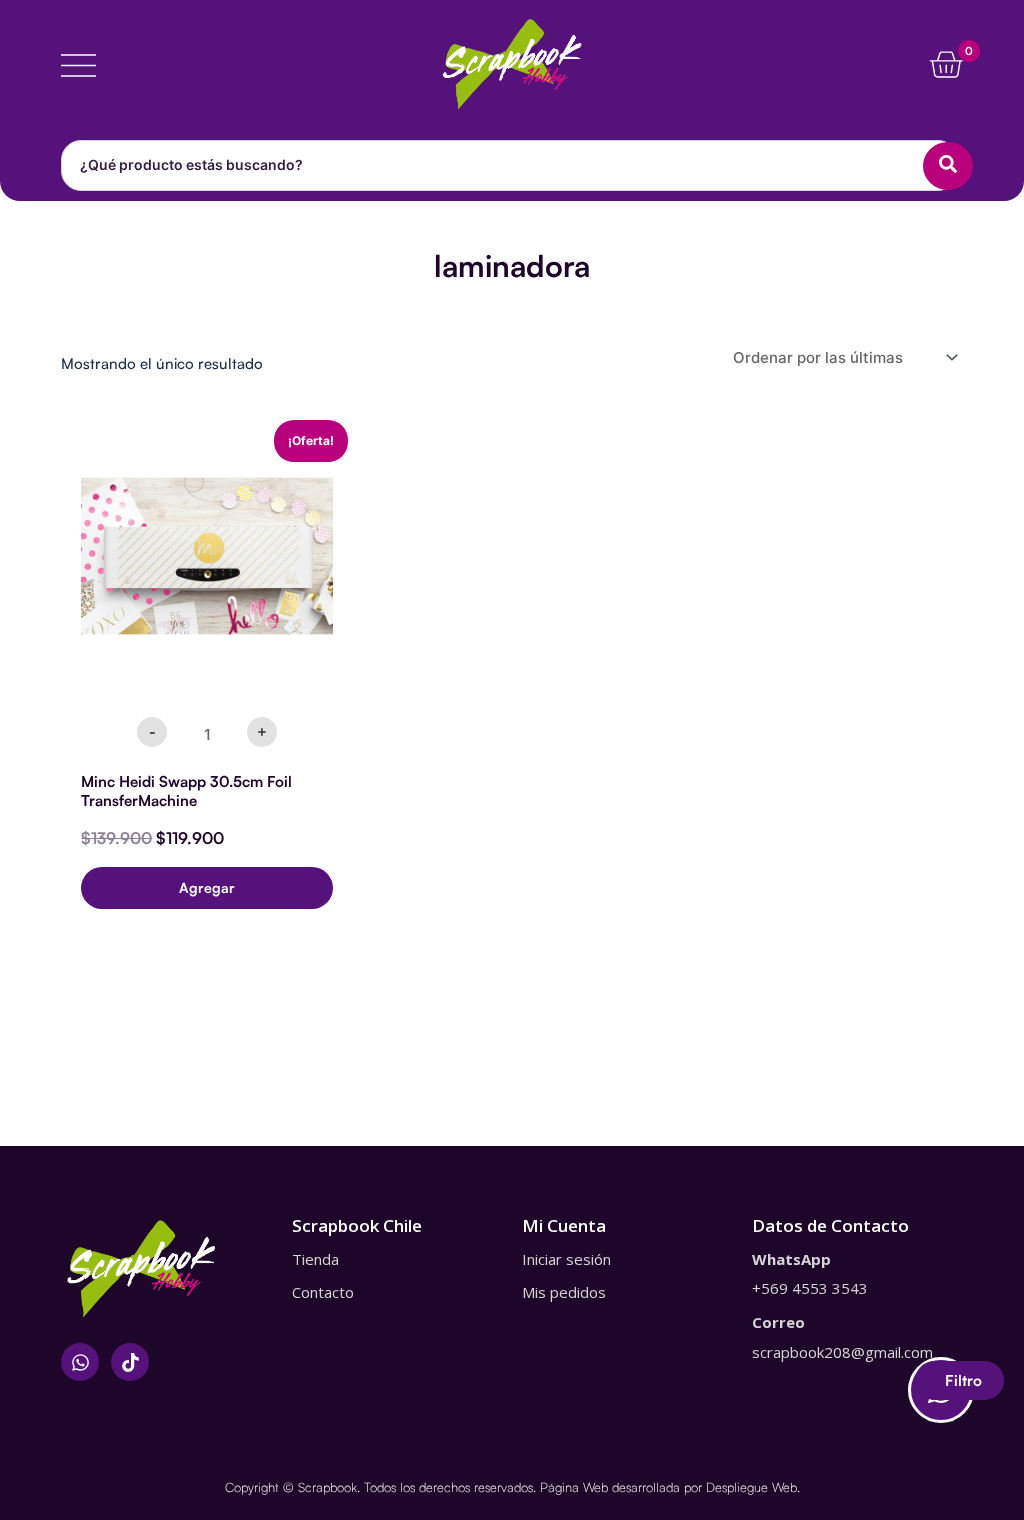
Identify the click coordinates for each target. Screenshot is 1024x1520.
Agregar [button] (207, 887)
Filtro (963, 1380)
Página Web (574, 1487)
